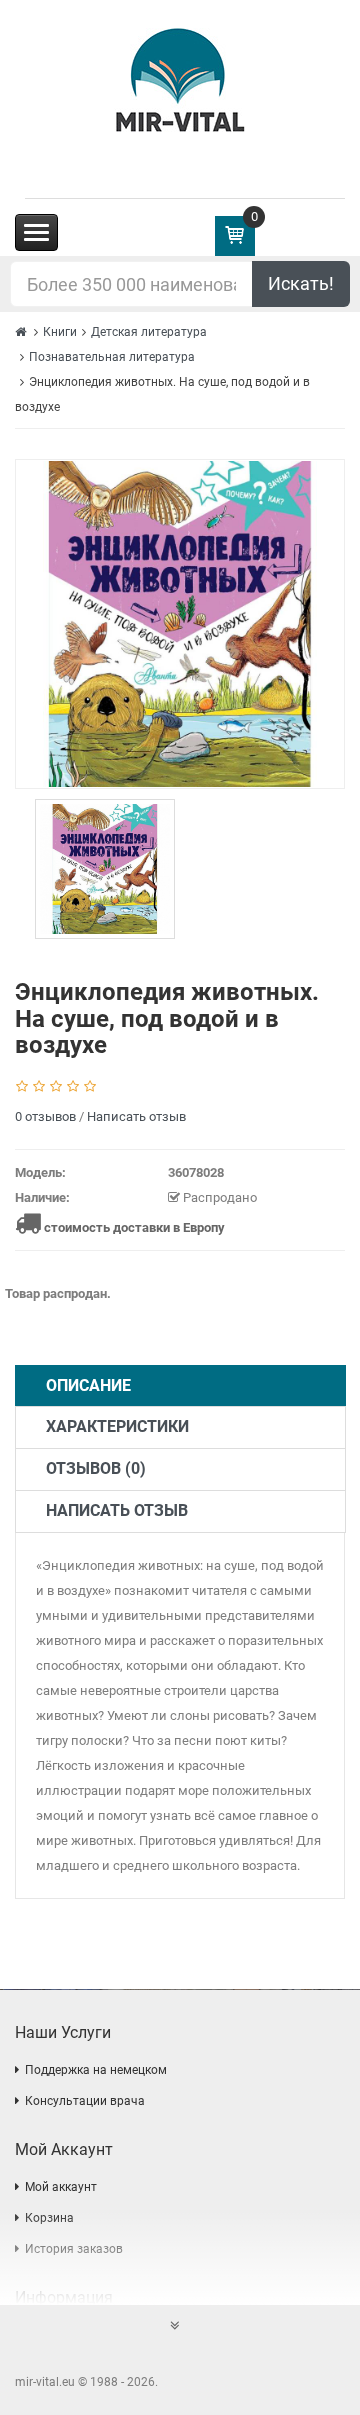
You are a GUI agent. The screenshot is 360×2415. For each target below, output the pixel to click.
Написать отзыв (136, 1116)
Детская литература (149, 332)
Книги (60, 332)
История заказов (74, 2249)
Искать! (301, 283)
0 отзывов (45, 1116)
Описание (88, 1385)
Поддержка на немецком (96, 2070)
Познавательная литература (112, 357)
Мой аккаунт (61, 2187)
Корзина (49, 2218)
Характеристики (117, 1426)
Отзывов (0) (96, 1468)
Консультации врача (85, 2101)
